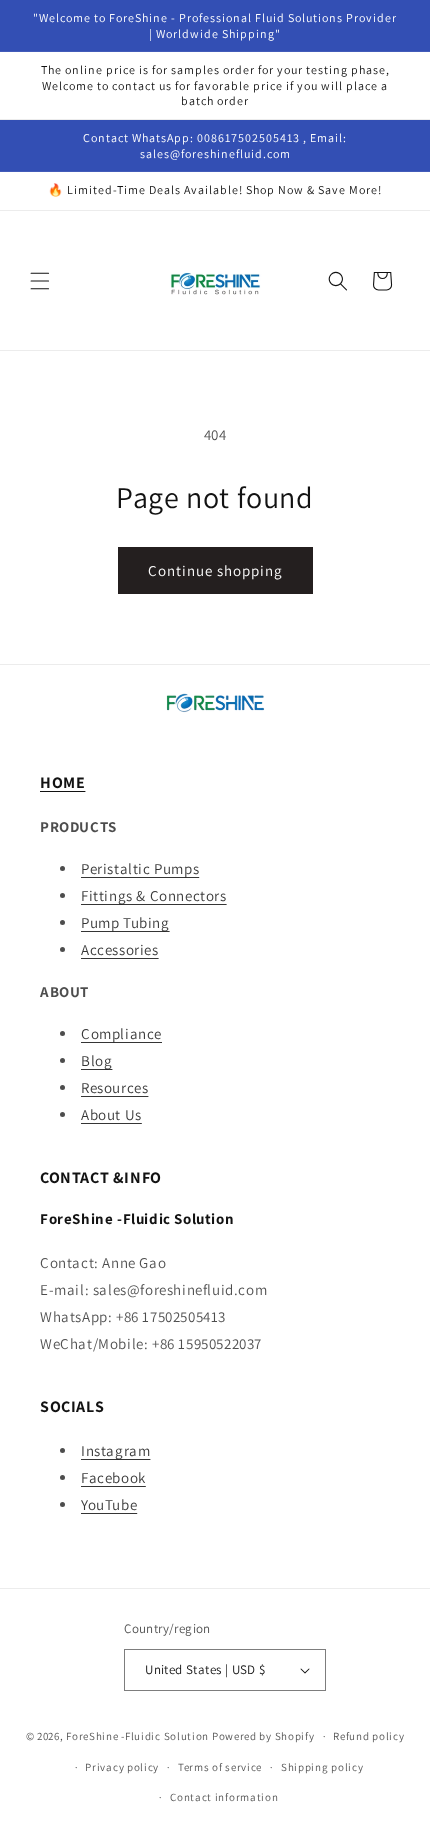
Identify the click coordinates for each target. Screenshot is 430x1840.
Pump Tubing (125, 922)
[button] (40, 281)
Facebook (113, 1477)
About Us (111, 1114)
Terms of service (220, 1767)
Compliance (121, 1033)
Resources (114, 1087)
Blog (96, 1060)
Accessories (120, 949)
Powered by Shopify (263, 1736)
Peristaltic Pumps (140, 868)
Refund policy (368, 1736)
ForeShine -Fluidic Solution (137, 1736)
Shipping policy (322, 1767)
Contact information (224, 1797)
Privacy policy (122, 1767)
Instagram (115, 1450)
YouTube (109, 1504)
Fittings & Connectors (154, 895)
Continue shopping (215, 570)
